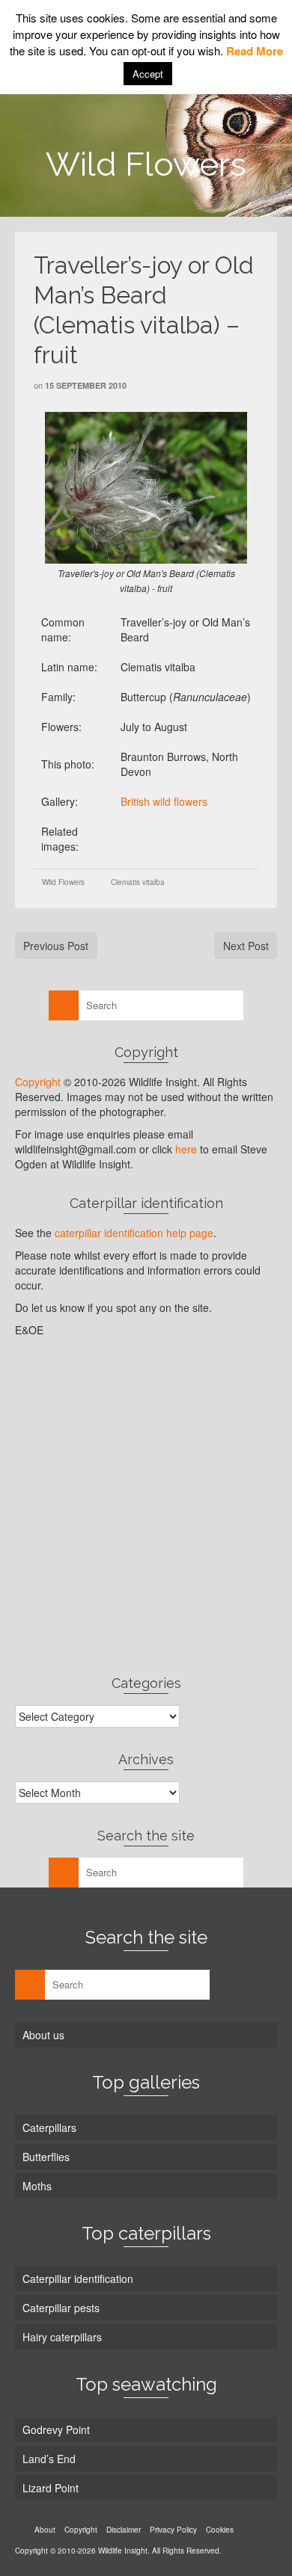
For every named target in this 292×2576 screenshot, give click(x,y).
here (186, 1149)
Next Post (246, 946)
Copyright (38, 1082)
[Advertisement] (146, 1506)
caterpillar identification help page (134, 1233)
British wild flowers (164, 801)
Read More (255, 51)
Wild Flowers (63, 882)
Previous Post (56, 946)
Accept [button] (148, 74)
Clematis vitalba (138, 882)
